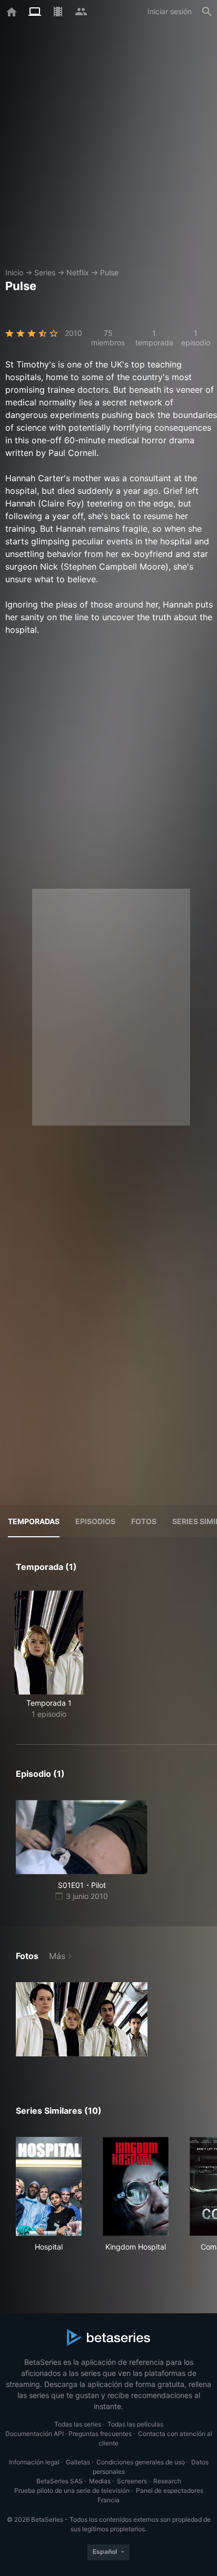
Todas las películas (135, 2424)
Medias (100, 2481)
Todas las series (78, 2424)
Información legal (34, 2462)
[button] (82, 2019)
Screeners (132, 2481)
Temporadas (34, 1521)
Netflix (78, 272)
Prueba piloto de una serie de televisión (72, 2490)
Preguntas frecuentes (100, 2434)
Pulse (109, 272)
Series (45, 272)
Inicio (14, 272)
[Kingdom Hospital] (136, 2186)
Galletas (78, 2462)
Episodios (95, 1521)
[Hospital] (49, 2186)
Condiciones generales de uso (141, 2462)
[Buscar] (207, 12)
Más (57, 1956)
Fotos (144, 1521)
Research (167, 2481)
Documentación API (34, 2434)
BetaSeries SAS (60, 2481)
